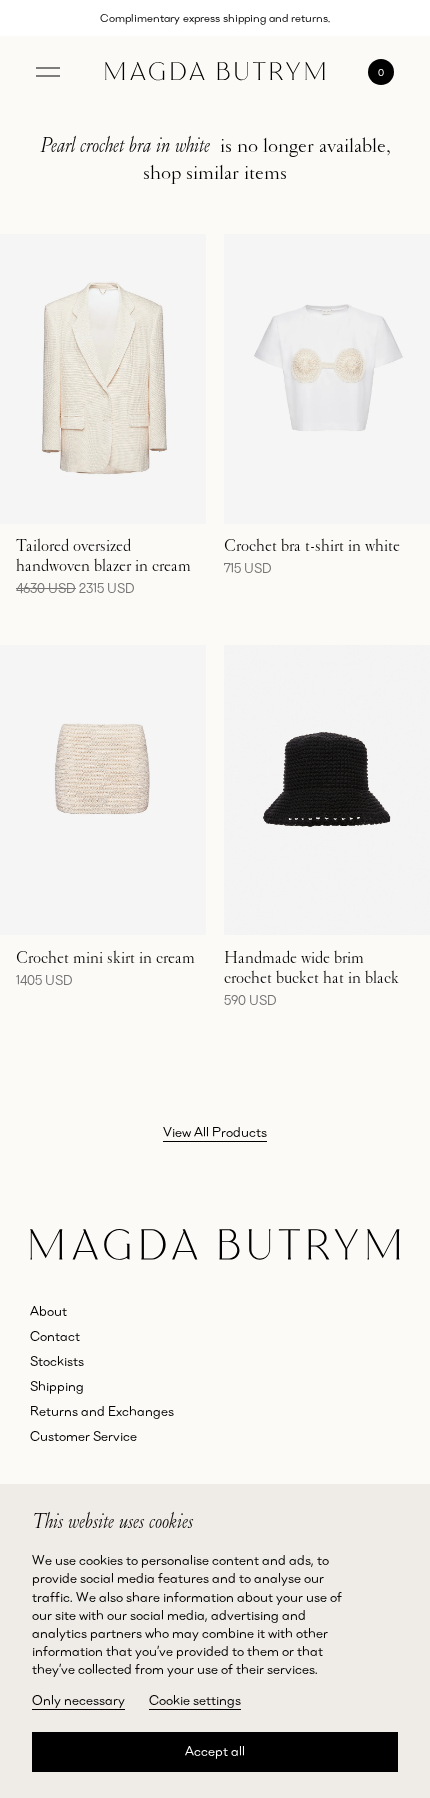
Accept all (215, 1751)
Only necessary (78, 1700)
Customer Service (83, 1436)
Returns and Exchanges (102, 1411)
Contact (55, 1336)
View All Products (215, 1132)
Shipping (57, 1386)
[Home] (215, 71)
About (48, 1311)
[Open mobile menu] (48, 72)
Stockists (57, 1361)
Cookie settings (195, 1700)
